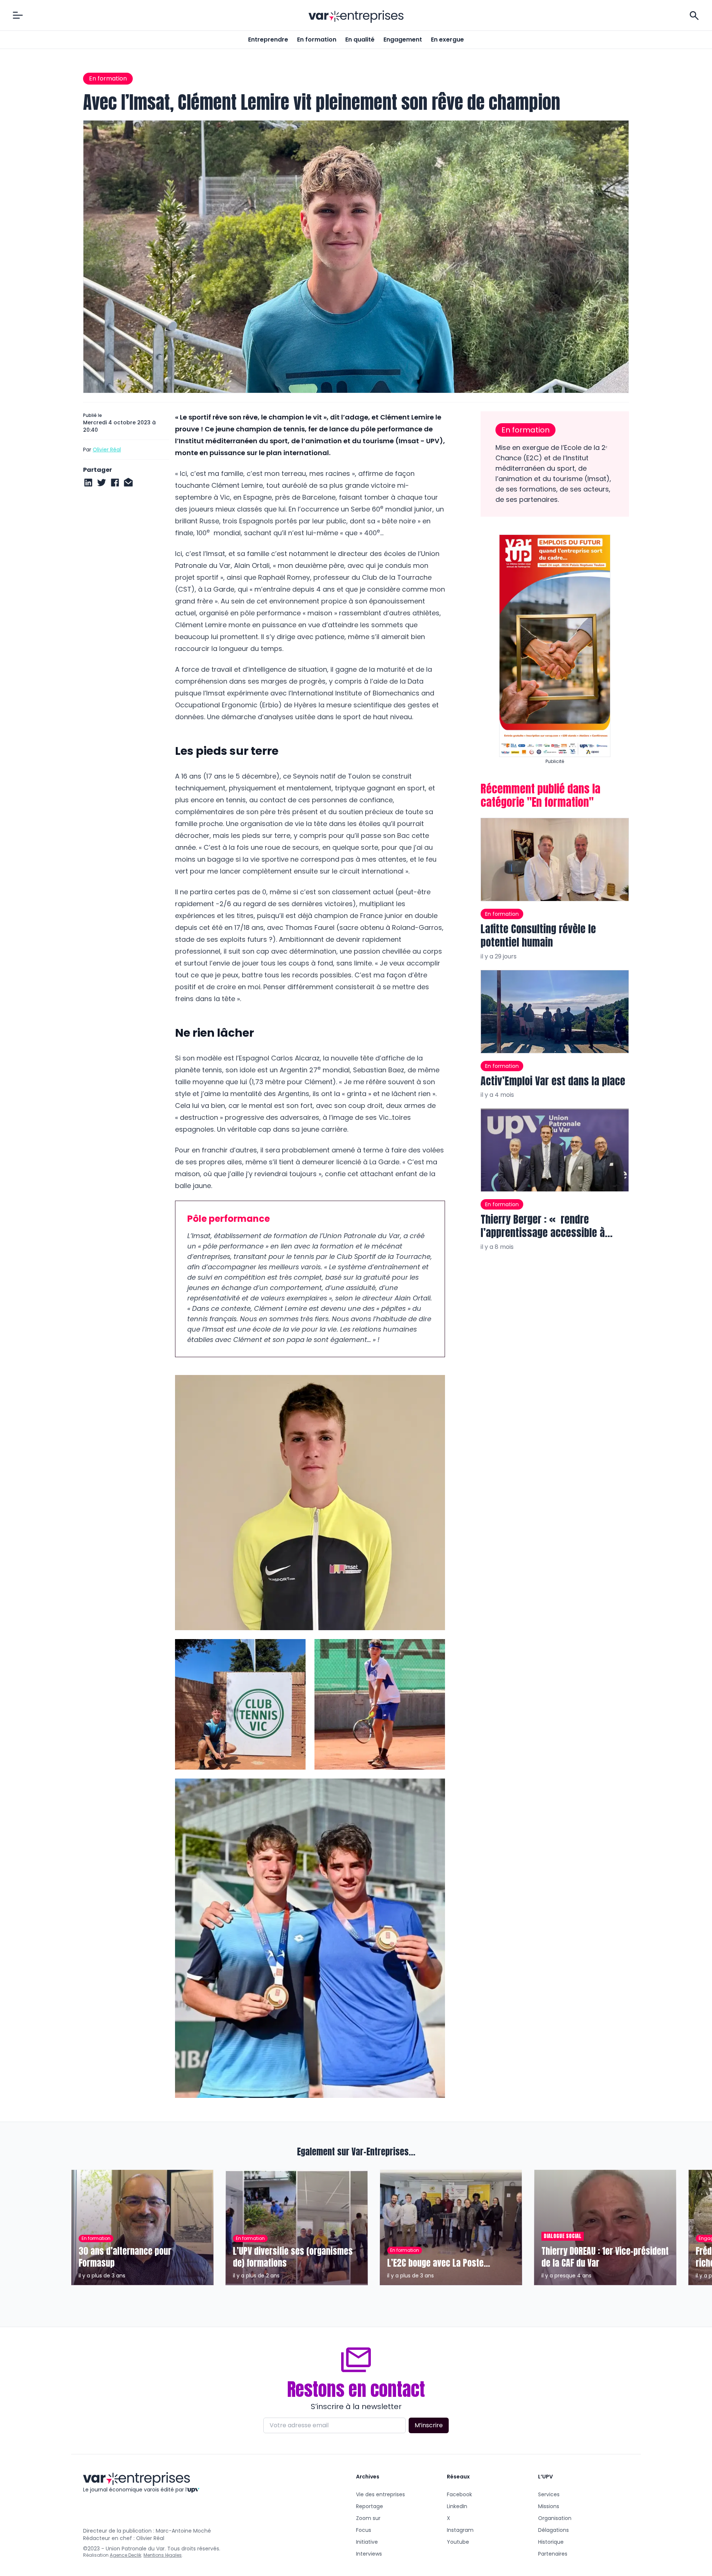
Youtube (458, 2542)
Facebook (459, 2494)
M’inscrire (429, 2425)
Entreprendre (268, 40)
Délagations (553, 2530)
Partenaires (553, 2554)
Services (549, 2494)
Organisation (555, 2518)
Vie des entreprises (380, 2494)
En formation (317, 40)
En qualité (360, 40)
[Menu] (18, 15)
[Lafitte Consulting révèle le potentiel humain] (555, 860)
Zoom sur (368, 2518)
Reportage (370, 2506)
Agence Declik (126, 2555)
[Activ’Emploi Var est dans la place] (555, 1011)
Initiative (367, 2542)
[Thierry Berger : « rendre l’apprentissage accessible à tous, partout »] (555, 1150)
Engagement (403, 40)
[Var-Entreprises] (356, 17)
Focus (364, 2530)
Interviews (369, 2554)
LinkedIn (457, 2506)
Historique (551, 2542)
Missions (549, 2506)
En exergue (447, 40)
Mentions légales (163, 2555)
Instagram (460, 2530)
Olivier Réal (107, 450)
